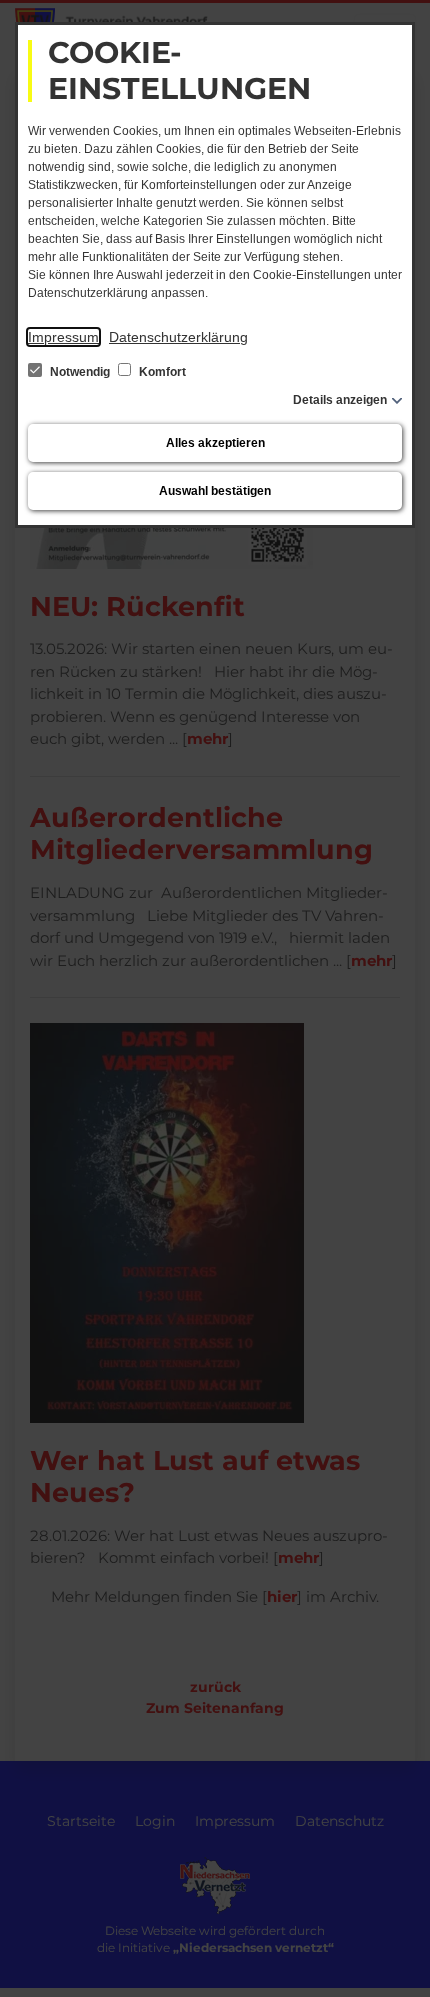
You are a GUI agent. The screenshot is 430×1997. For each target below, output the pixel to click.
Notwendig (80, 372)
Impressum (63, 337)
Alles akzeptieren (215, 443)
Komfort (161, 372)
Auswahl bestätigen (215, 491)
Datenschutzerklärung (178, 337)
